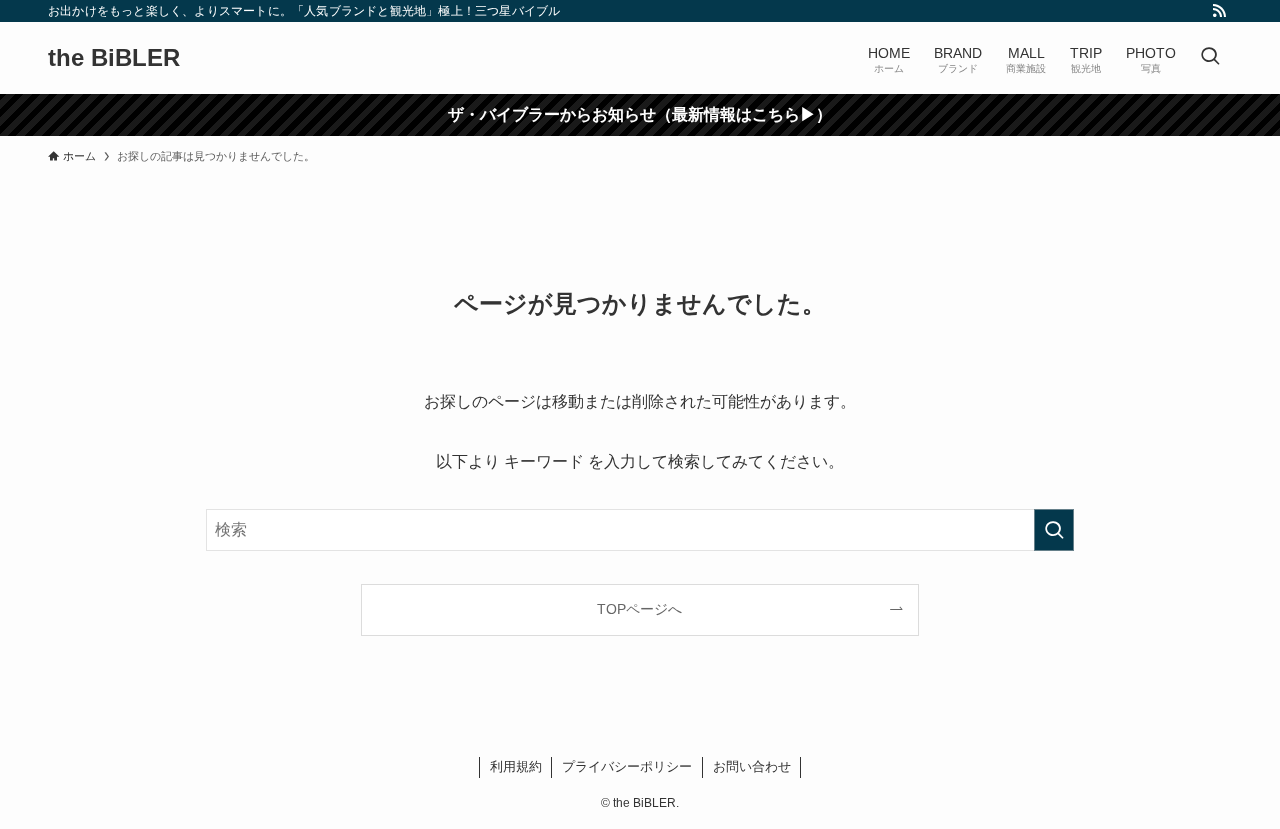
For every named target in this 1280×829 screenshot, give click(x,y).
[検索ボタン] (1210, 58)
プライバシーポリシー (627, 766)
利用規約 (516, 766)
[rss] (1219, 11)
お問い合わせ (752, 766)
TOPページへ (639, 609)
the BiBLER (114, 58)
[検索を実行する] (1054, 530)
